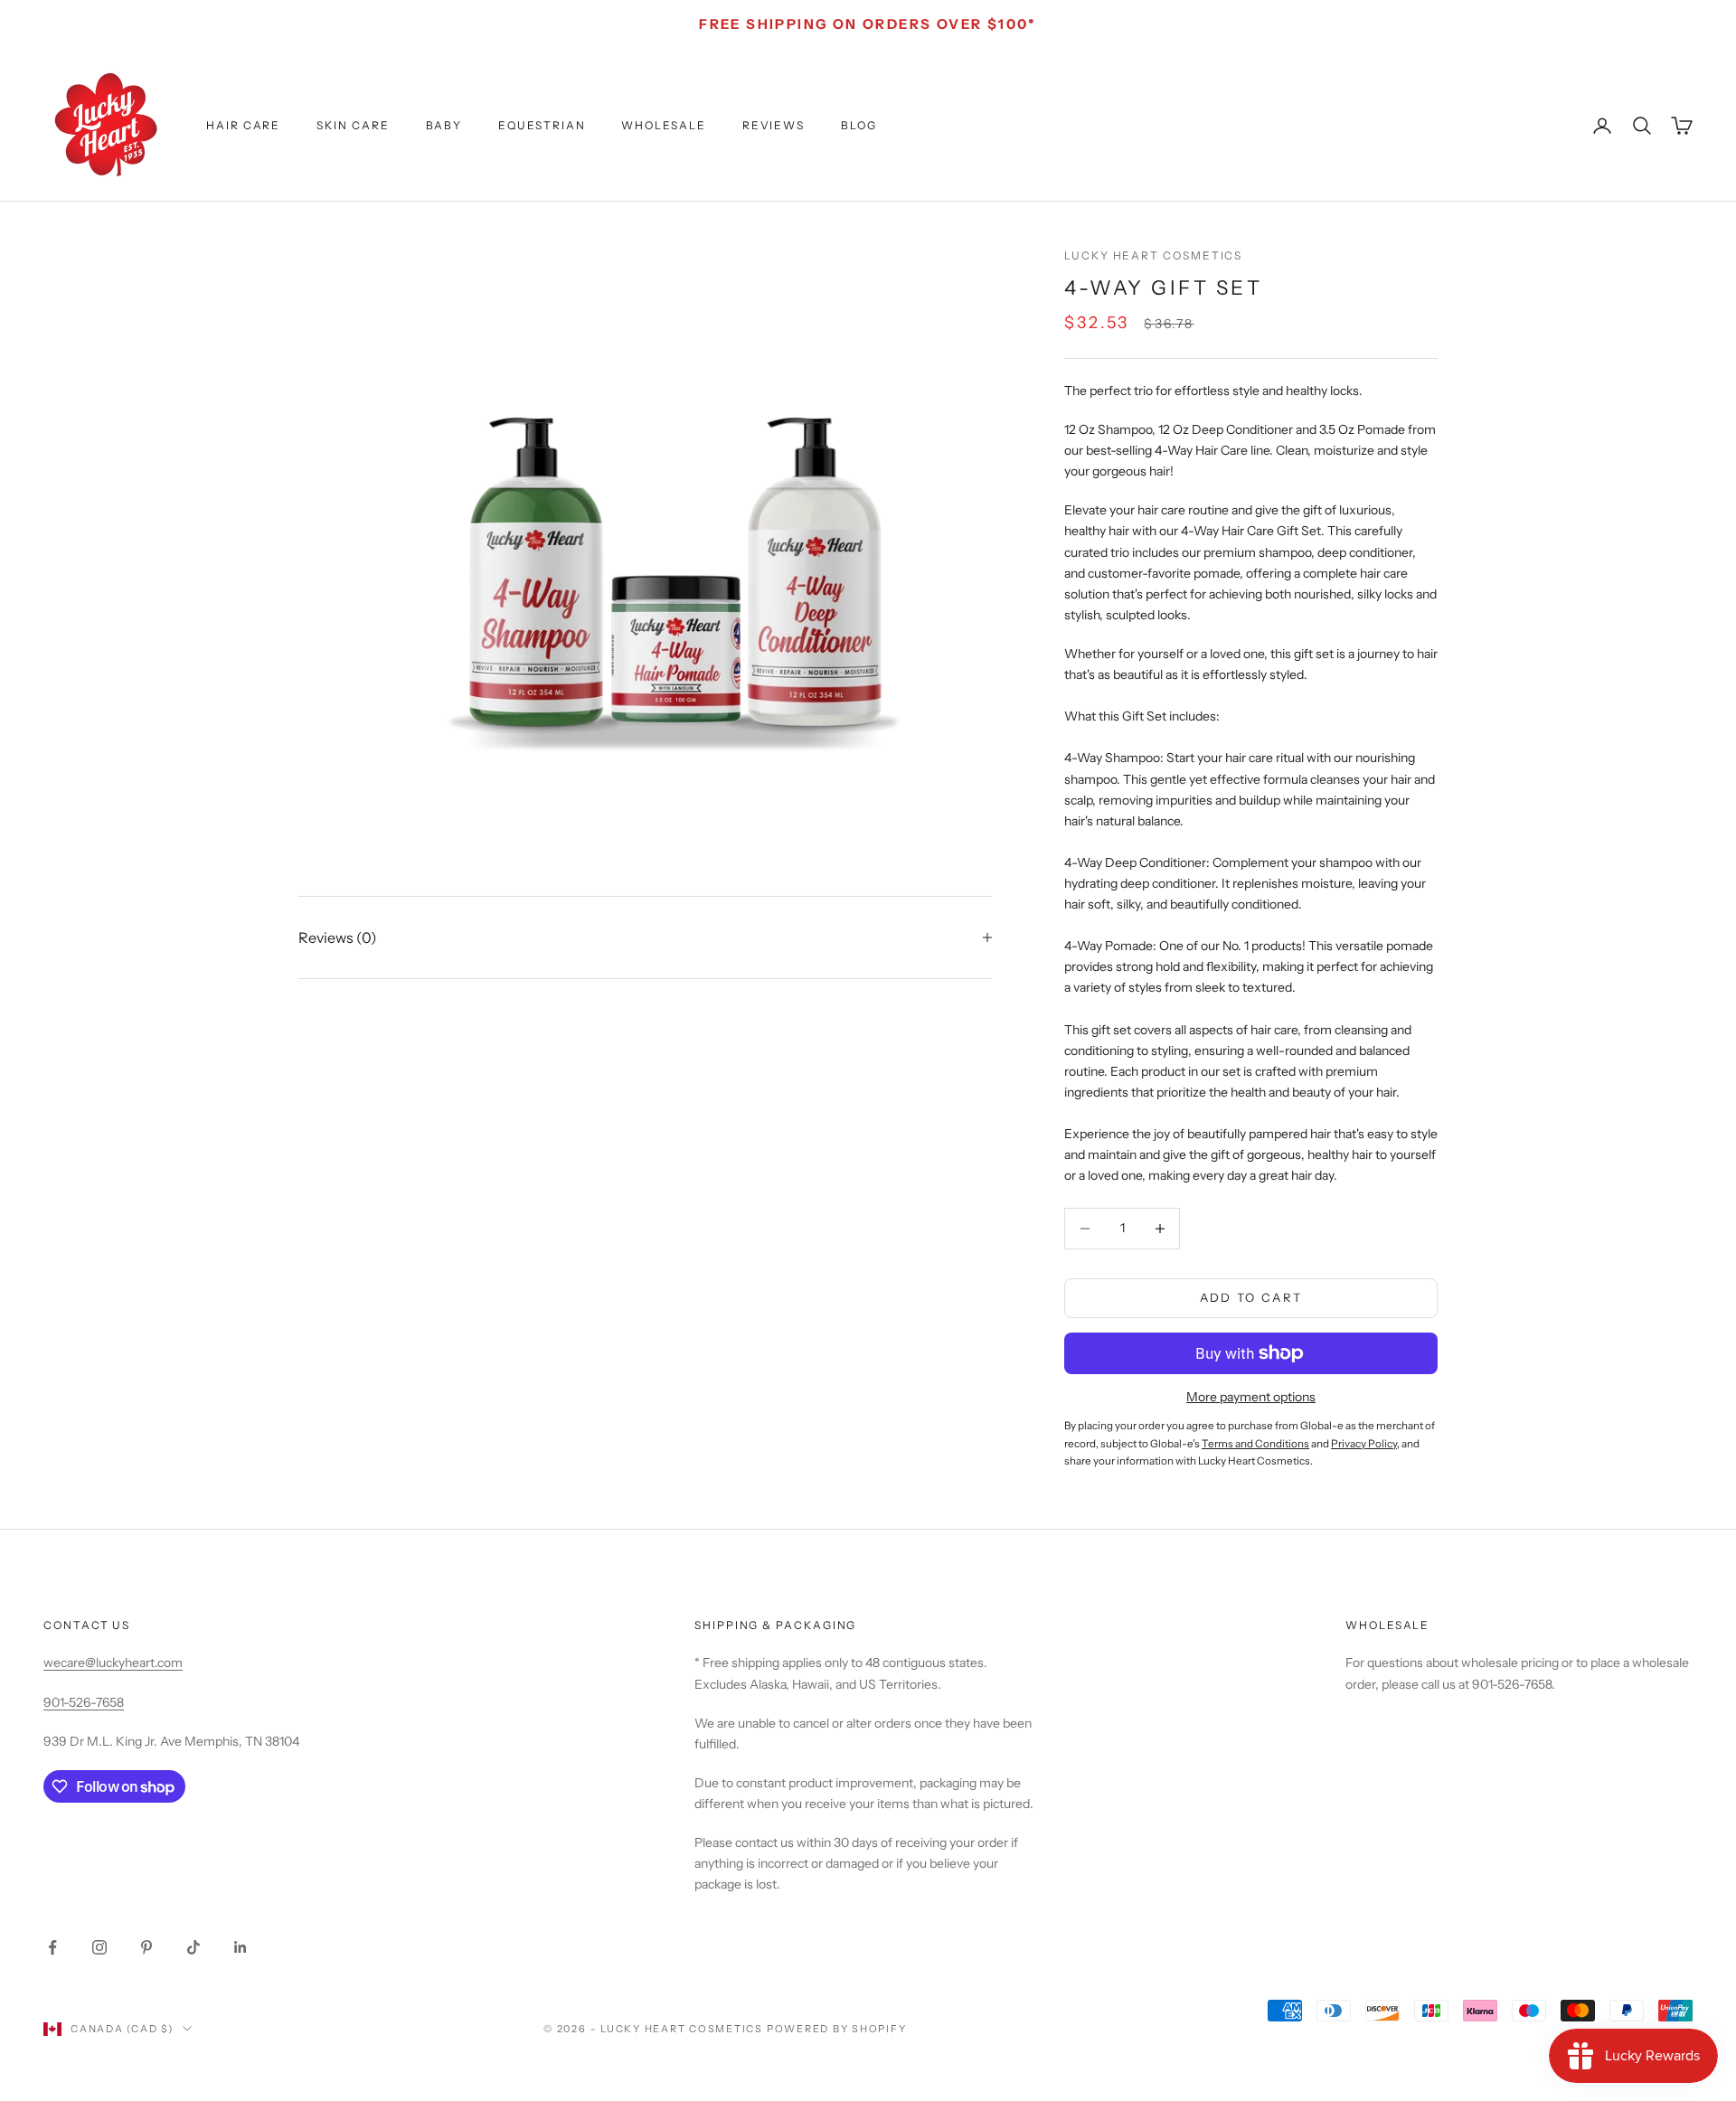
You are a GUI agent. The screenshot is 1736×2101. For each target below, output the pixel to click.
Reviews (774, 125)
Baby (444, 125)
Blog (859, 125)
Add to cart (1251, 1297)
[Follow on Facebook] (52, 1947)
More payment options (1251, 1397)
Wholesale (663, 125)
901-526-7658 (84, 1702)
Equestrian (542, 125)
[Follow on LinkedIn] (241, 1947)
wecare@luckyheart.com (113, 1663)
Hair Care (243, 125)
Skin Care (353, 125)
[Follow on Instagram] (99, 1947)
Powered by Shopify (837, 2029)
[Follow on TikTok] (193, 1947)
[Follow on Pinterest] (146, 1947)
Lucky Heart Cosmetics (1153, 255)
